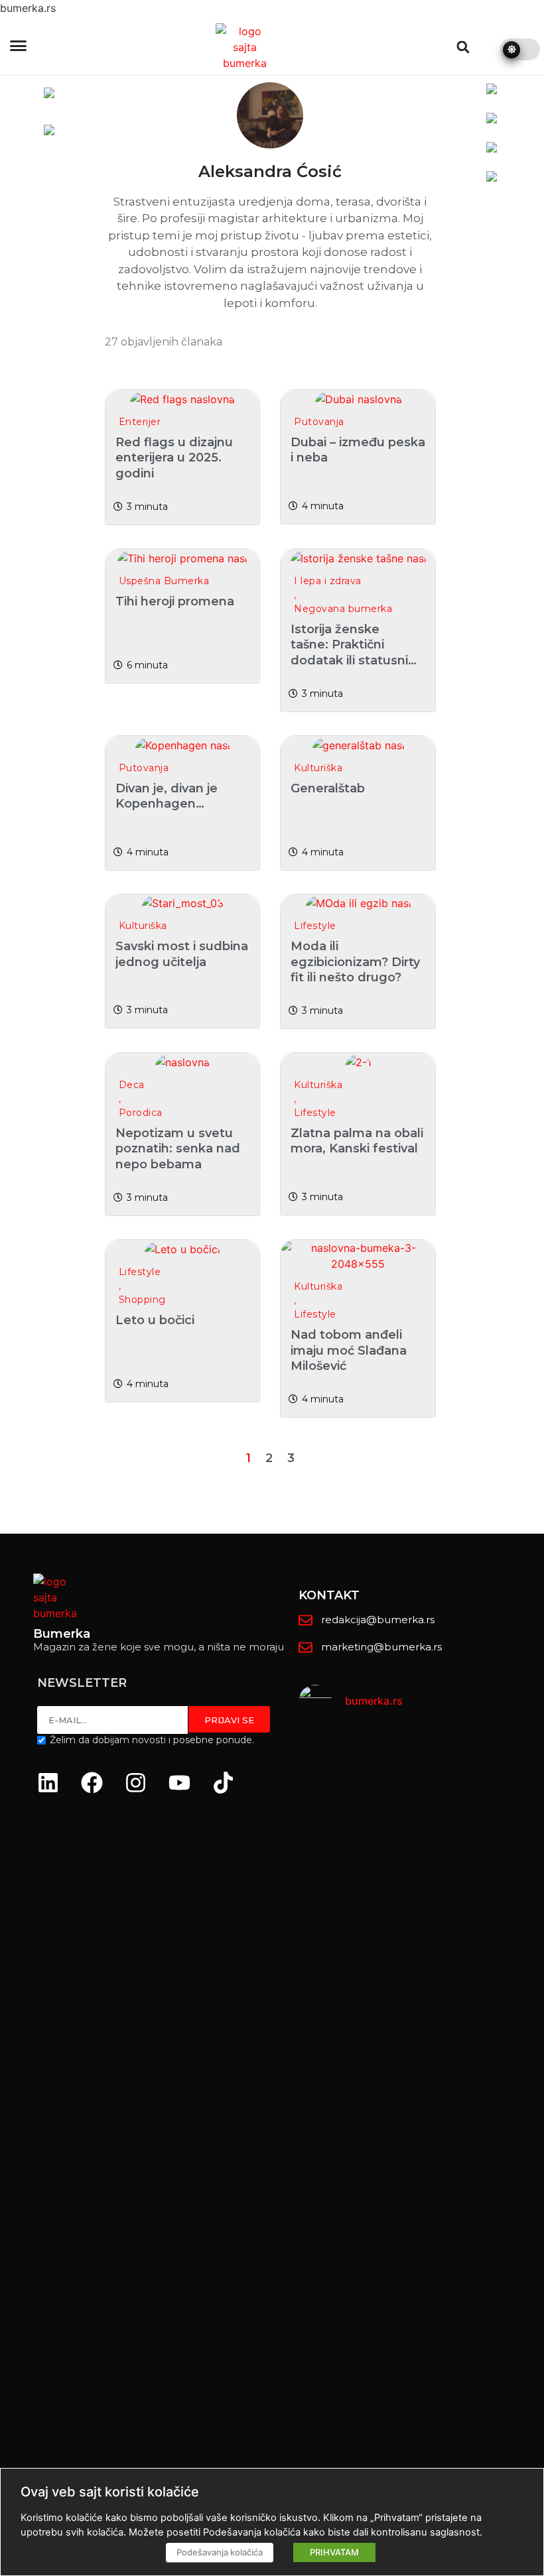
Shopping (142, 1300)
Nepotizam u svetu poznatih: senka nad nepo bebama (178, 1149)
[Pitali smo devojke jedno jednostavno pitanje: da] (505, 2108)
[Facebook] (92, 1783)
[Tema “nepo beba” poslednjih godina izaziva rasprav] (337, 2100)
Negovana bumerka (343, 609)
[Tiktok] (223, 1783)
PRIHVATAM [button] (334, 2552)
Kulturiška (318, 768)
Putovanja (319, 422)
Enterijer (140, 422)
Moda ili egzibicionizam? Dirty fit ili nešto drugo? (355, 962)
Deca (132, 1085)
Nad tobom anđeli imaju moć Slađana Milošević (349, 1350)
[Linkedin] (48, 1783)
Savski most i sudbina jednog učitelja (182, 954)
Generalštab (328, 788)
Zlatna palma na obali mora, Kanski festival (357, 1141)
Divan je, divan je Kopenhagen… (167, 796)
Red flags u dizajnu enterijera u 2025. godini (174, 458)
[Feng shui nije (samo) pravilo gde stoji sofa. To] (422, 1989)
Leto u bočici (155, 1320)
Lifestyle (315, 926)
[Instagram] (135, 1783)
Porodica (141, 1113)
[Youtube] (179, 1783)
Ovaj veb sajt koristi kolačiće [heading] (110, 2492)
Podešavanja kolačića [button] (220, 2552)
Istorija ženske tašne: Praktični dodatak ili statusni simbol (349, 652)
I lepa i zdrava (328, 581)
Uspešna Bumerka (164, 581)
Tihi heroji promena (175, 601)
